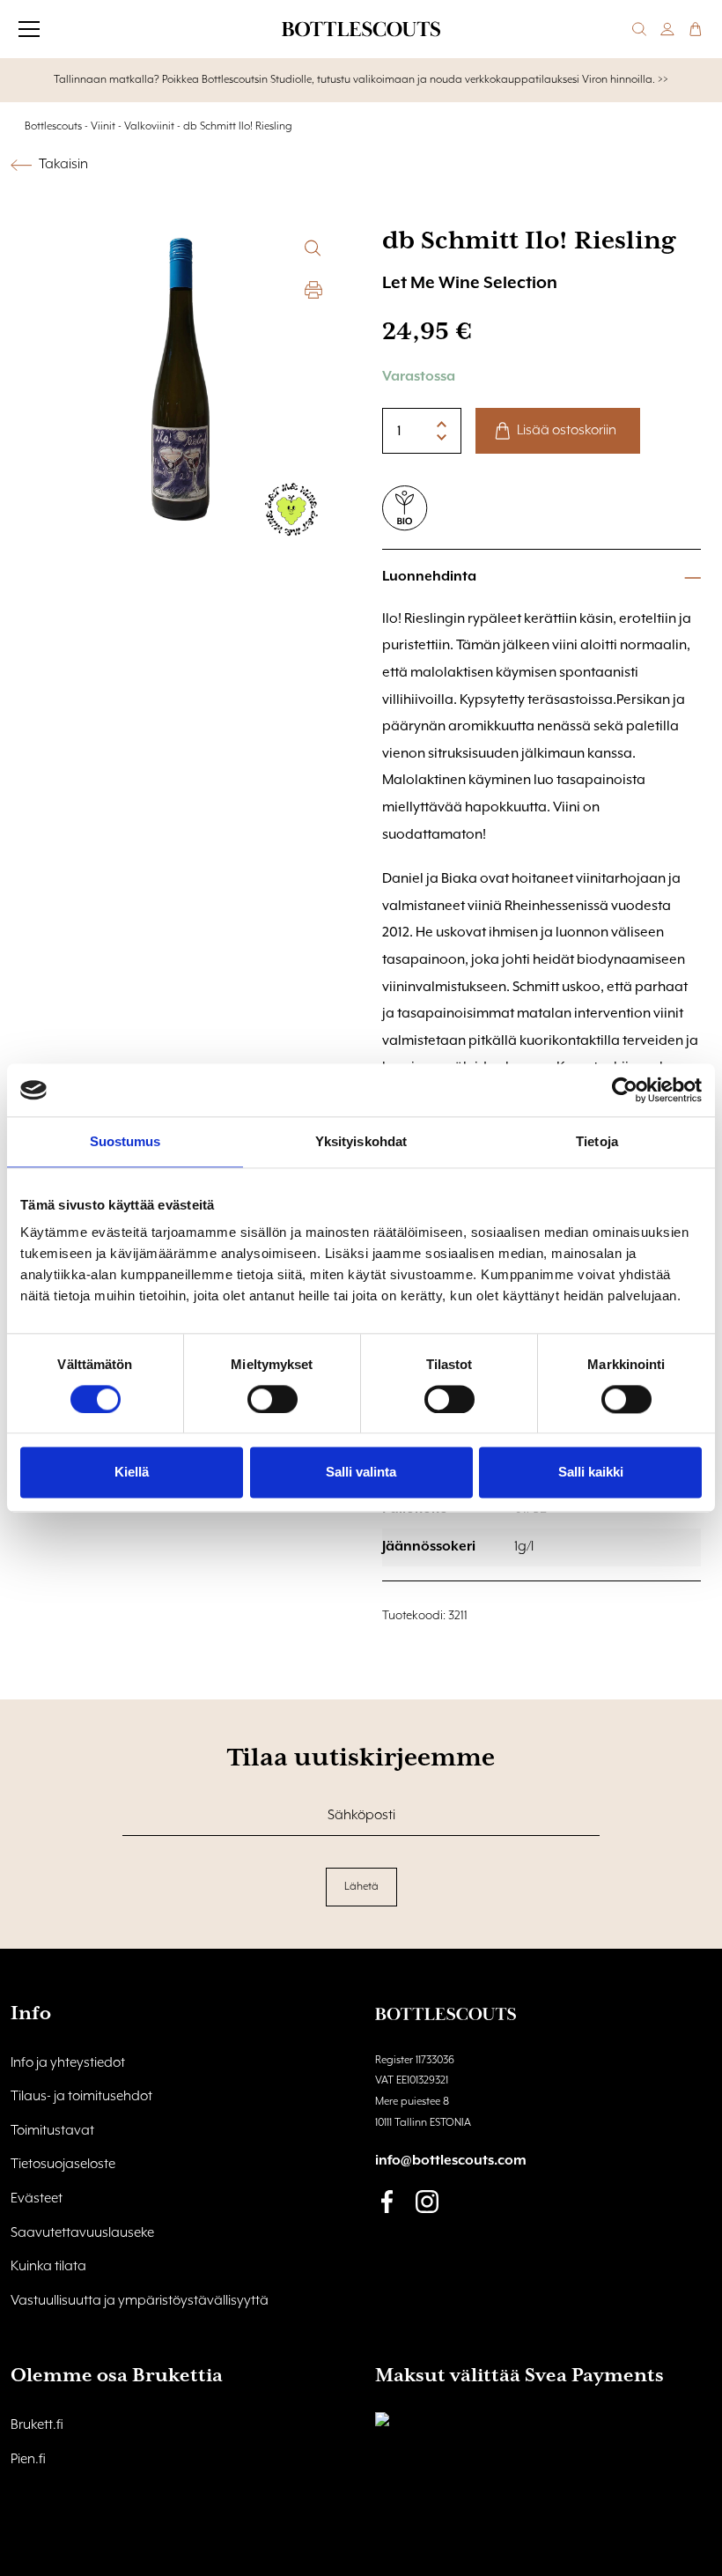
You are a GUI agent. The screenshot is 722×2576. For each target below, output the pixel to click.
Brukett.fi (37, 2425)
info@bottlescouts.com (451, 2161)
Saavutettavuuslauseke (82, 2233)
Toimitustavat (52, 2131)
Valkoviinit (149, 126)
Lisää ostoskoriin (567, 431)
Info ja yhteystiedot (68, 2063)
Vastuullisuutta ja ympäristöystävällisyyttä (140, 2301)
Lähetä (361, 1887)
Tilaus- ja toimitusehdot (81, 2097)
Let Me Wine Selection (470, 283)
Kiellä (132, 1473)
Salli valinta (361, 1473)
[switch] (273, 1399)
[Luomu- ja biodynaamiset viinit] (405, 508)
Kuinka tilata (48, 2267)
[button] (313, 248)
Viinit (103, 126)
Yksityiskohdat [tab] (361, 1141)
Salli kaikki (591, 1473)
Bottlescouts (53, 126)
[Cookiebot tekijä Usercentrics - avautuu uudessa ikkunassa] (625, 1090)
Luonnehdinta (429, 577)
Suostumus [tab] (125, 1141)
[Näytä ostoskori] (696, 29)
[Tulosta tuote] (313, 290)
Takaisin (63, 165)
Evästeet (37, 2199)
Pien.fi (28, 2460)
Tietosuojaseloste (63, 2165)
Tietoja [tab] (597, 1141)
